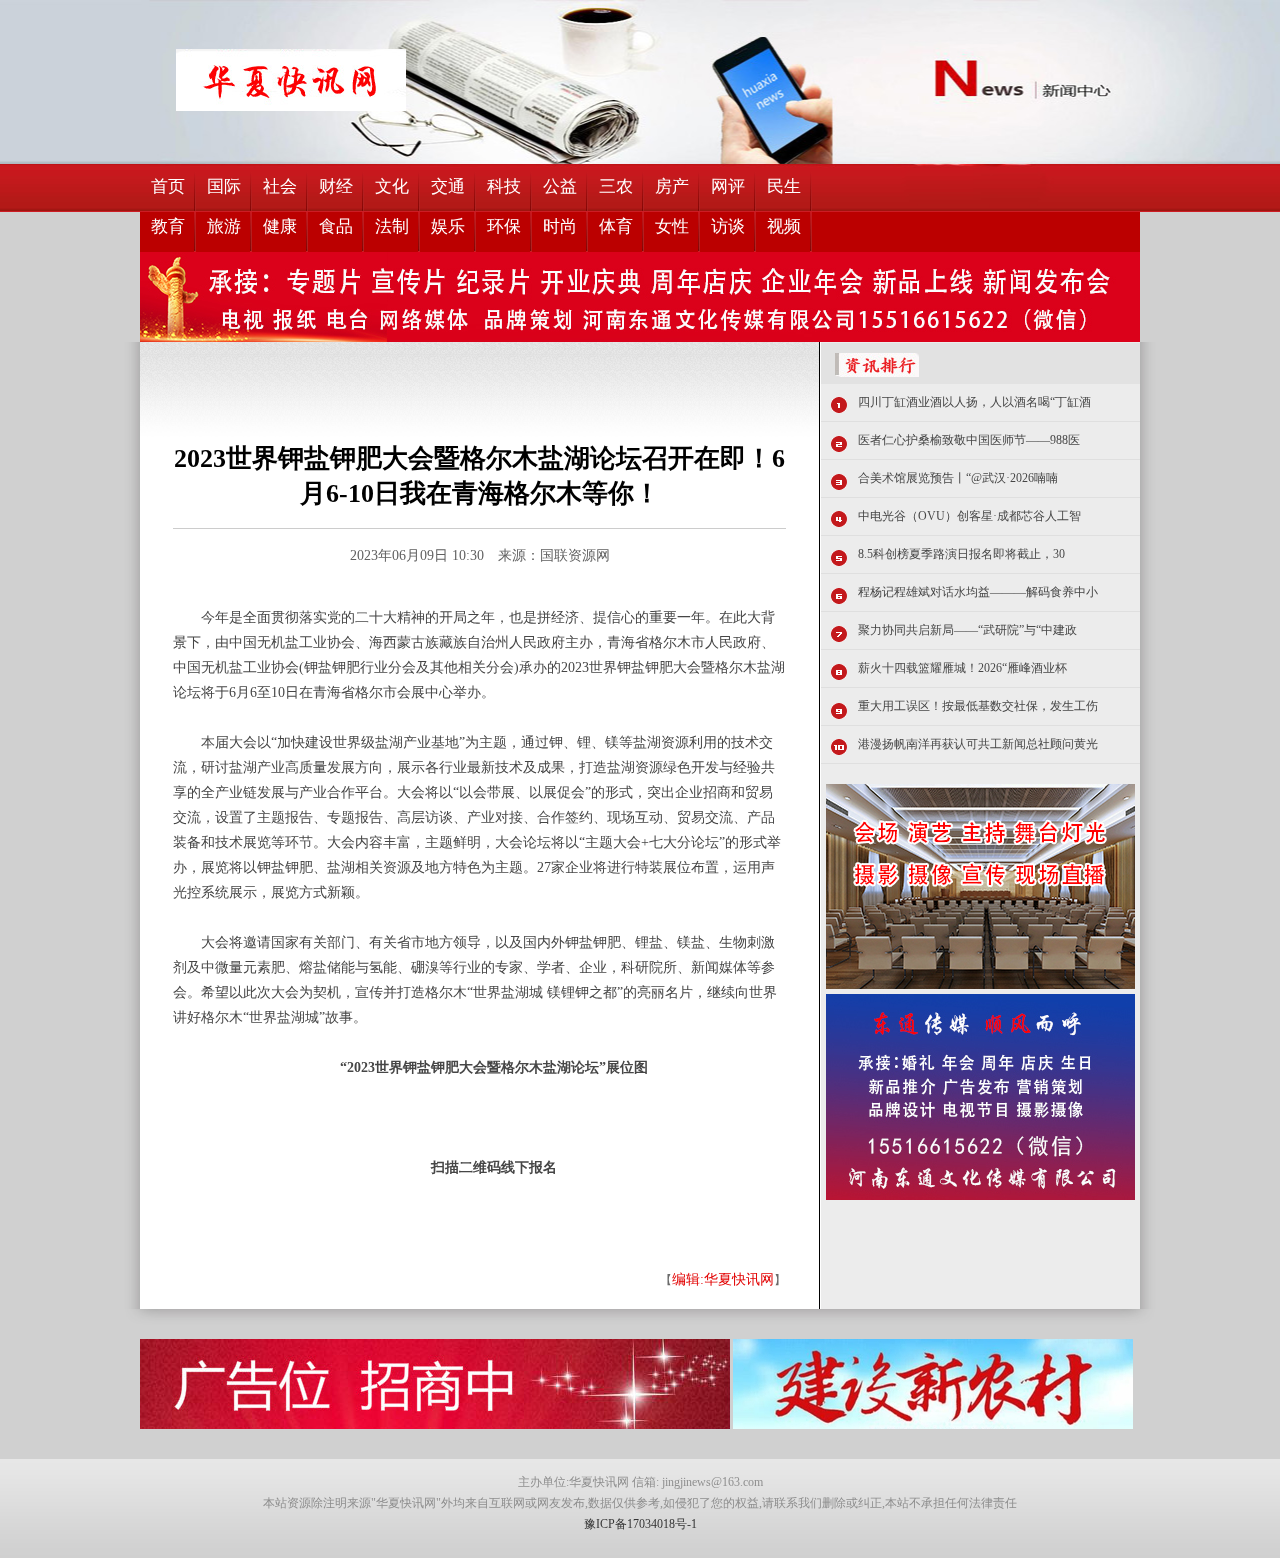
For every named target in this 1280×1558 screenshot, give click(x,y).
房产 (672, 186)
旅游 (224, 226)
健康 (280, 226)
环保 (504, 226)
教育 (168, 226)
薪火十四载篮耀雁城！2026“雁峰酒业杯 (962, 668)
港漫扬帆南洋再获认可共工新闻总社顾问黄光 (978, 744)
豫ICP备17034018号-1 (640, 1524)
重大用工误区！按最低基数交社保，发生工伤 (978, 706)
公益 (560, 186)
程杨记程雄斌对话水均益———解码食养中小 (978, 592)
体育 (616, 226)
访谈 (728, 226)
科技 (504, 186)
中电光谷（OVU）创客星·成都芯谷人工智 (969, 516)
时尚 (560, 226)
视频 (784, 226)
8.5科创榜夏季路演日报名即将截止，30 (961, 554)
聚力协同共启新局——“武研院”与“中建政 (967, 630)
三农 (616, 186)
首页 (168, 186)
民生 (784, 186)
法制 (392, 226)
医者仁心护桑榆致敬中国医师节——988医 (969, 440)
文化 (392, 186)
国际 (224, 186)
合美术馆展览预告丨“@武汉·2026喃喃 (958, 478)
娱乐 (448, 226)
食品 (336, 226)
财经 (336, 186)
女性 (672, 226)
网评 (728, 186)
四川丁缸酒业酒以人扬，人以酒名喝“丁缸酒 (974, 402)
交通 (448, 186)
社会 (280, 186)
